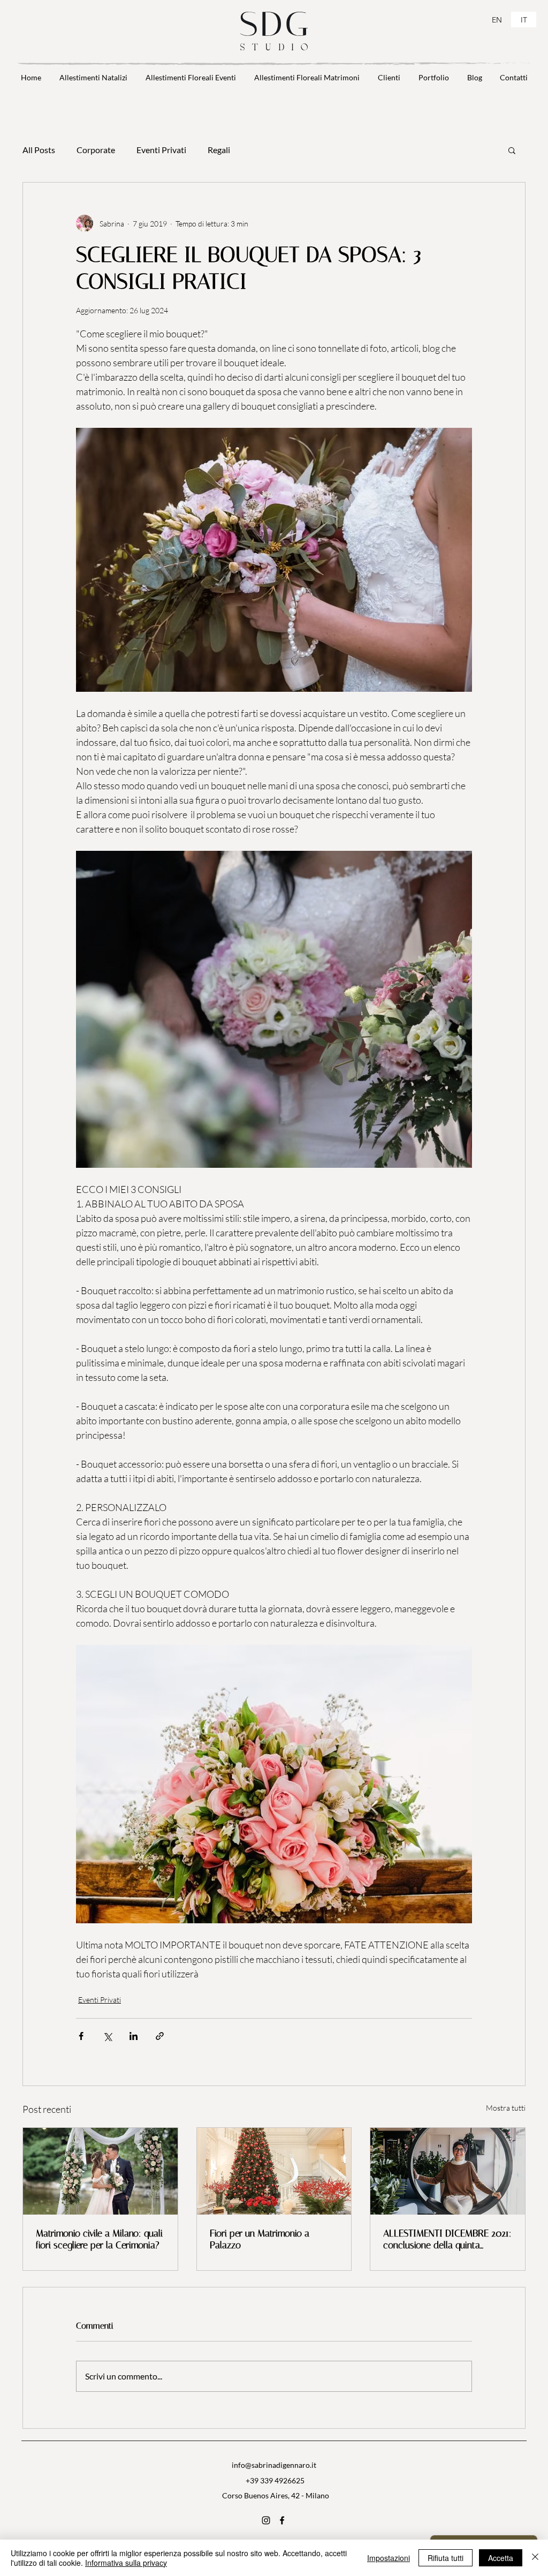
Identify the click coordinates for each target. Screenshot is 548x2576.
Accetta (501, 2558)
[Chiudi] (535, 2558)
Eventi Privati (161, 150)
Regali (219, 150)
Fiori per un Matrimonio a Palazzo (260, 2239)
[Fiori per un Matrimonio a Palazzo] (274, 2171)
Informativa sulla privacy (126, 2563)
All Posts (39, 150)
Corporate (96, 150)
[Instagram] (266, 2520)
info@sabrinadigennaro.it (274, 2465)
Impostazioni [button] (389, 2558)
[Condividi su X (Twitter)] (107, 2036)
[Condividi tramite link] (160, 2036)
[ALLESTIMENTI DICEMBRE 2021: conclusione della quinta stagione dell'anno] (448, 2171)
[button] (512, 150)
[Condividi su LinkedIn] (134, 2036)
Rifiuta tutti (446, 2558)
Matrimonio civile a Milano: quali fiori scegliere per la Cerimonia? (99, 2239)
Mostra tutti (506, 2108)
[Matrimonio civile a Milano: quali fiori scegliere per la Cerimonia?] (100, 2171)
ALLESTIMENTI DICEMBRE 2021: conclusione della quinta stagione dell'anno (447, 2239)
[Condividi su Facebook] (81, 2036)
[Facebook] (282, 2520)
